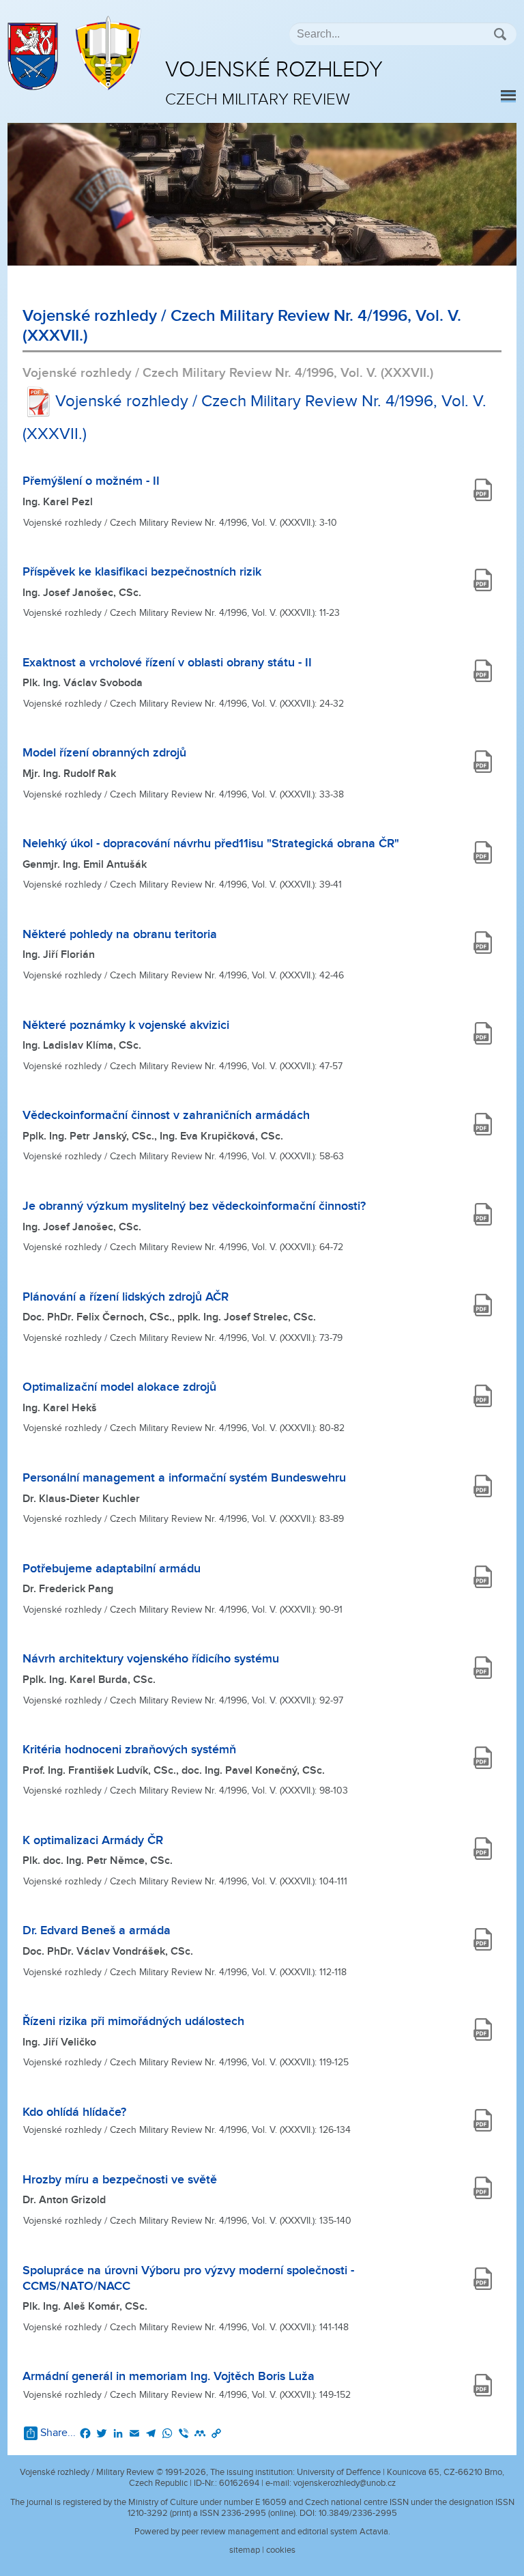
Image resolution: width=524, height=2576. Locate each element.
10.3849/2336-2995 (358, 2513)
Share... (58, 2433)
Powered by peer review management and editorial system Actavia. (262, 2532)
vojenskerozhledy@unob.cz (345, 2483)
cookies (281, 2550)
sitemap (245, 2550)
